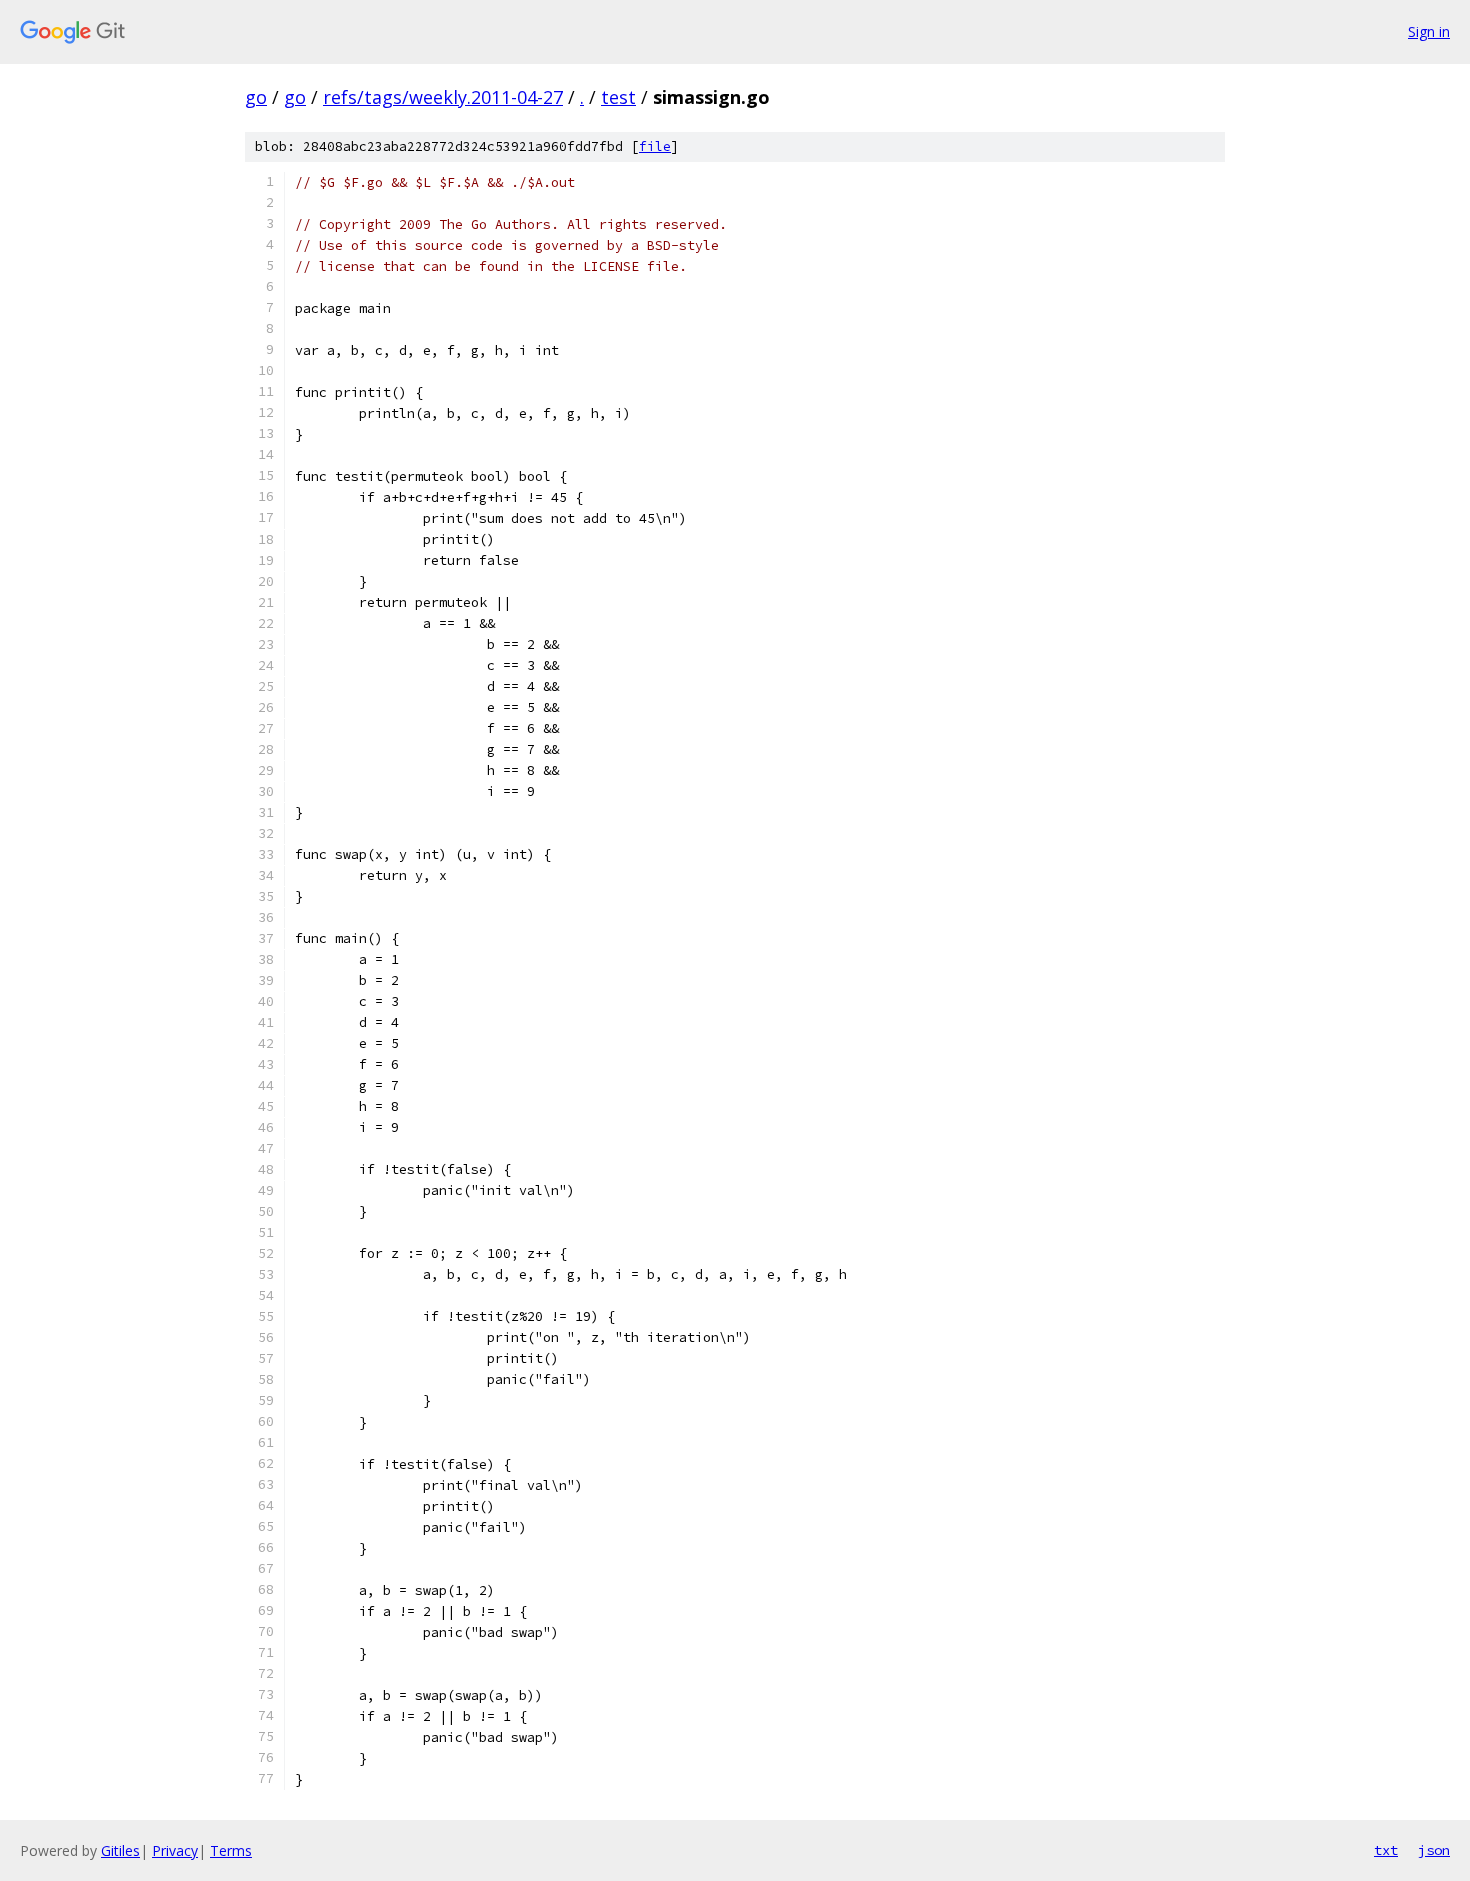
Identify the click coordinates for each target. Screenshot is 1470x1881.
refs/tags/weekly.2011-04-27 (443, 97)
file (655, 146)
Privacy (175, 1850)
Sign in (1429, 31)
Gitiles (120, 1850)
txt (1386, 1850)
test (618, 97)
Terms (231, 1850)
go (256, 97)
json (1434, 1850)
